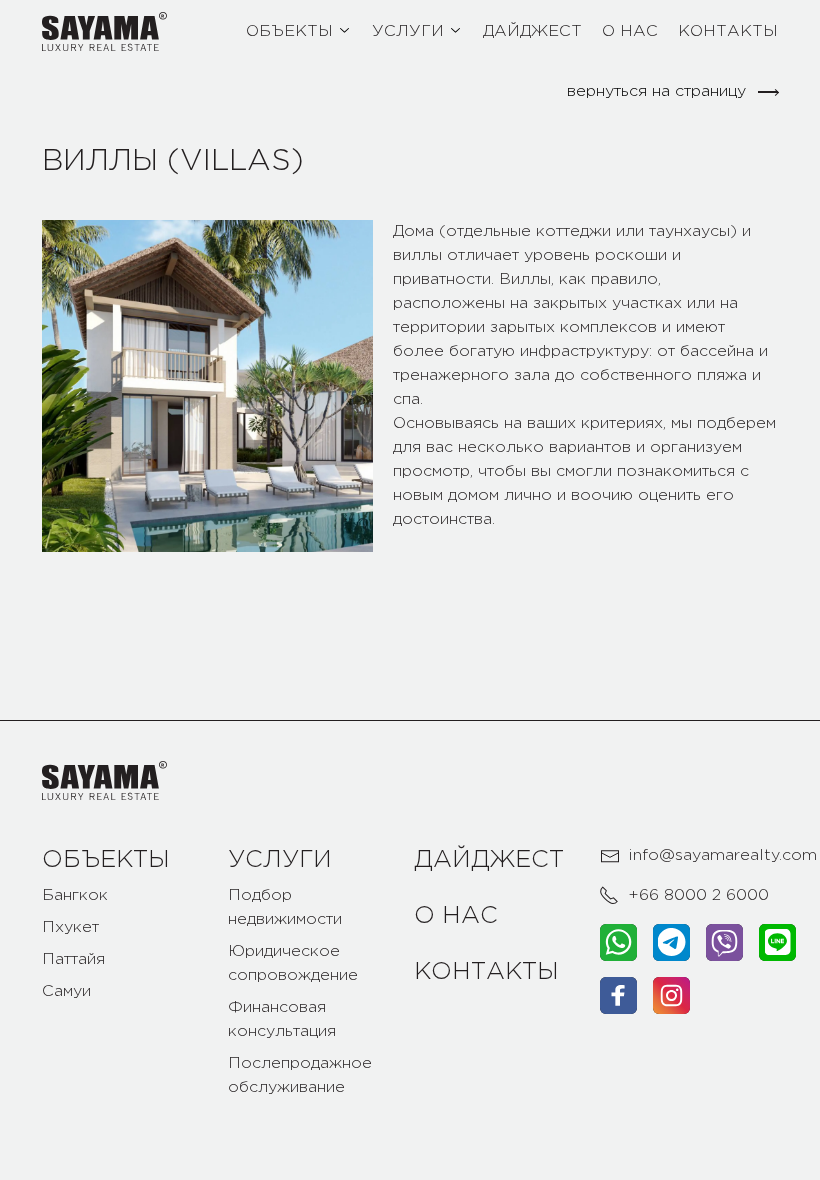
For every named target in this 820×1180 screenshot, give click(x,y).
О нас (456, 916)
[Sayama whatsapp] (618, 942)
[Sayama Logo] (104, 31)
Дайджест (489, 860)
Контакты (486, 972)
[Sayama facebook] (618, 995)
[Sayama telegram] (671, 942)
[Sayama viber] (724, 942)
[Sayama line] (777, 942)
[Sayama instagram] (671, 995)
